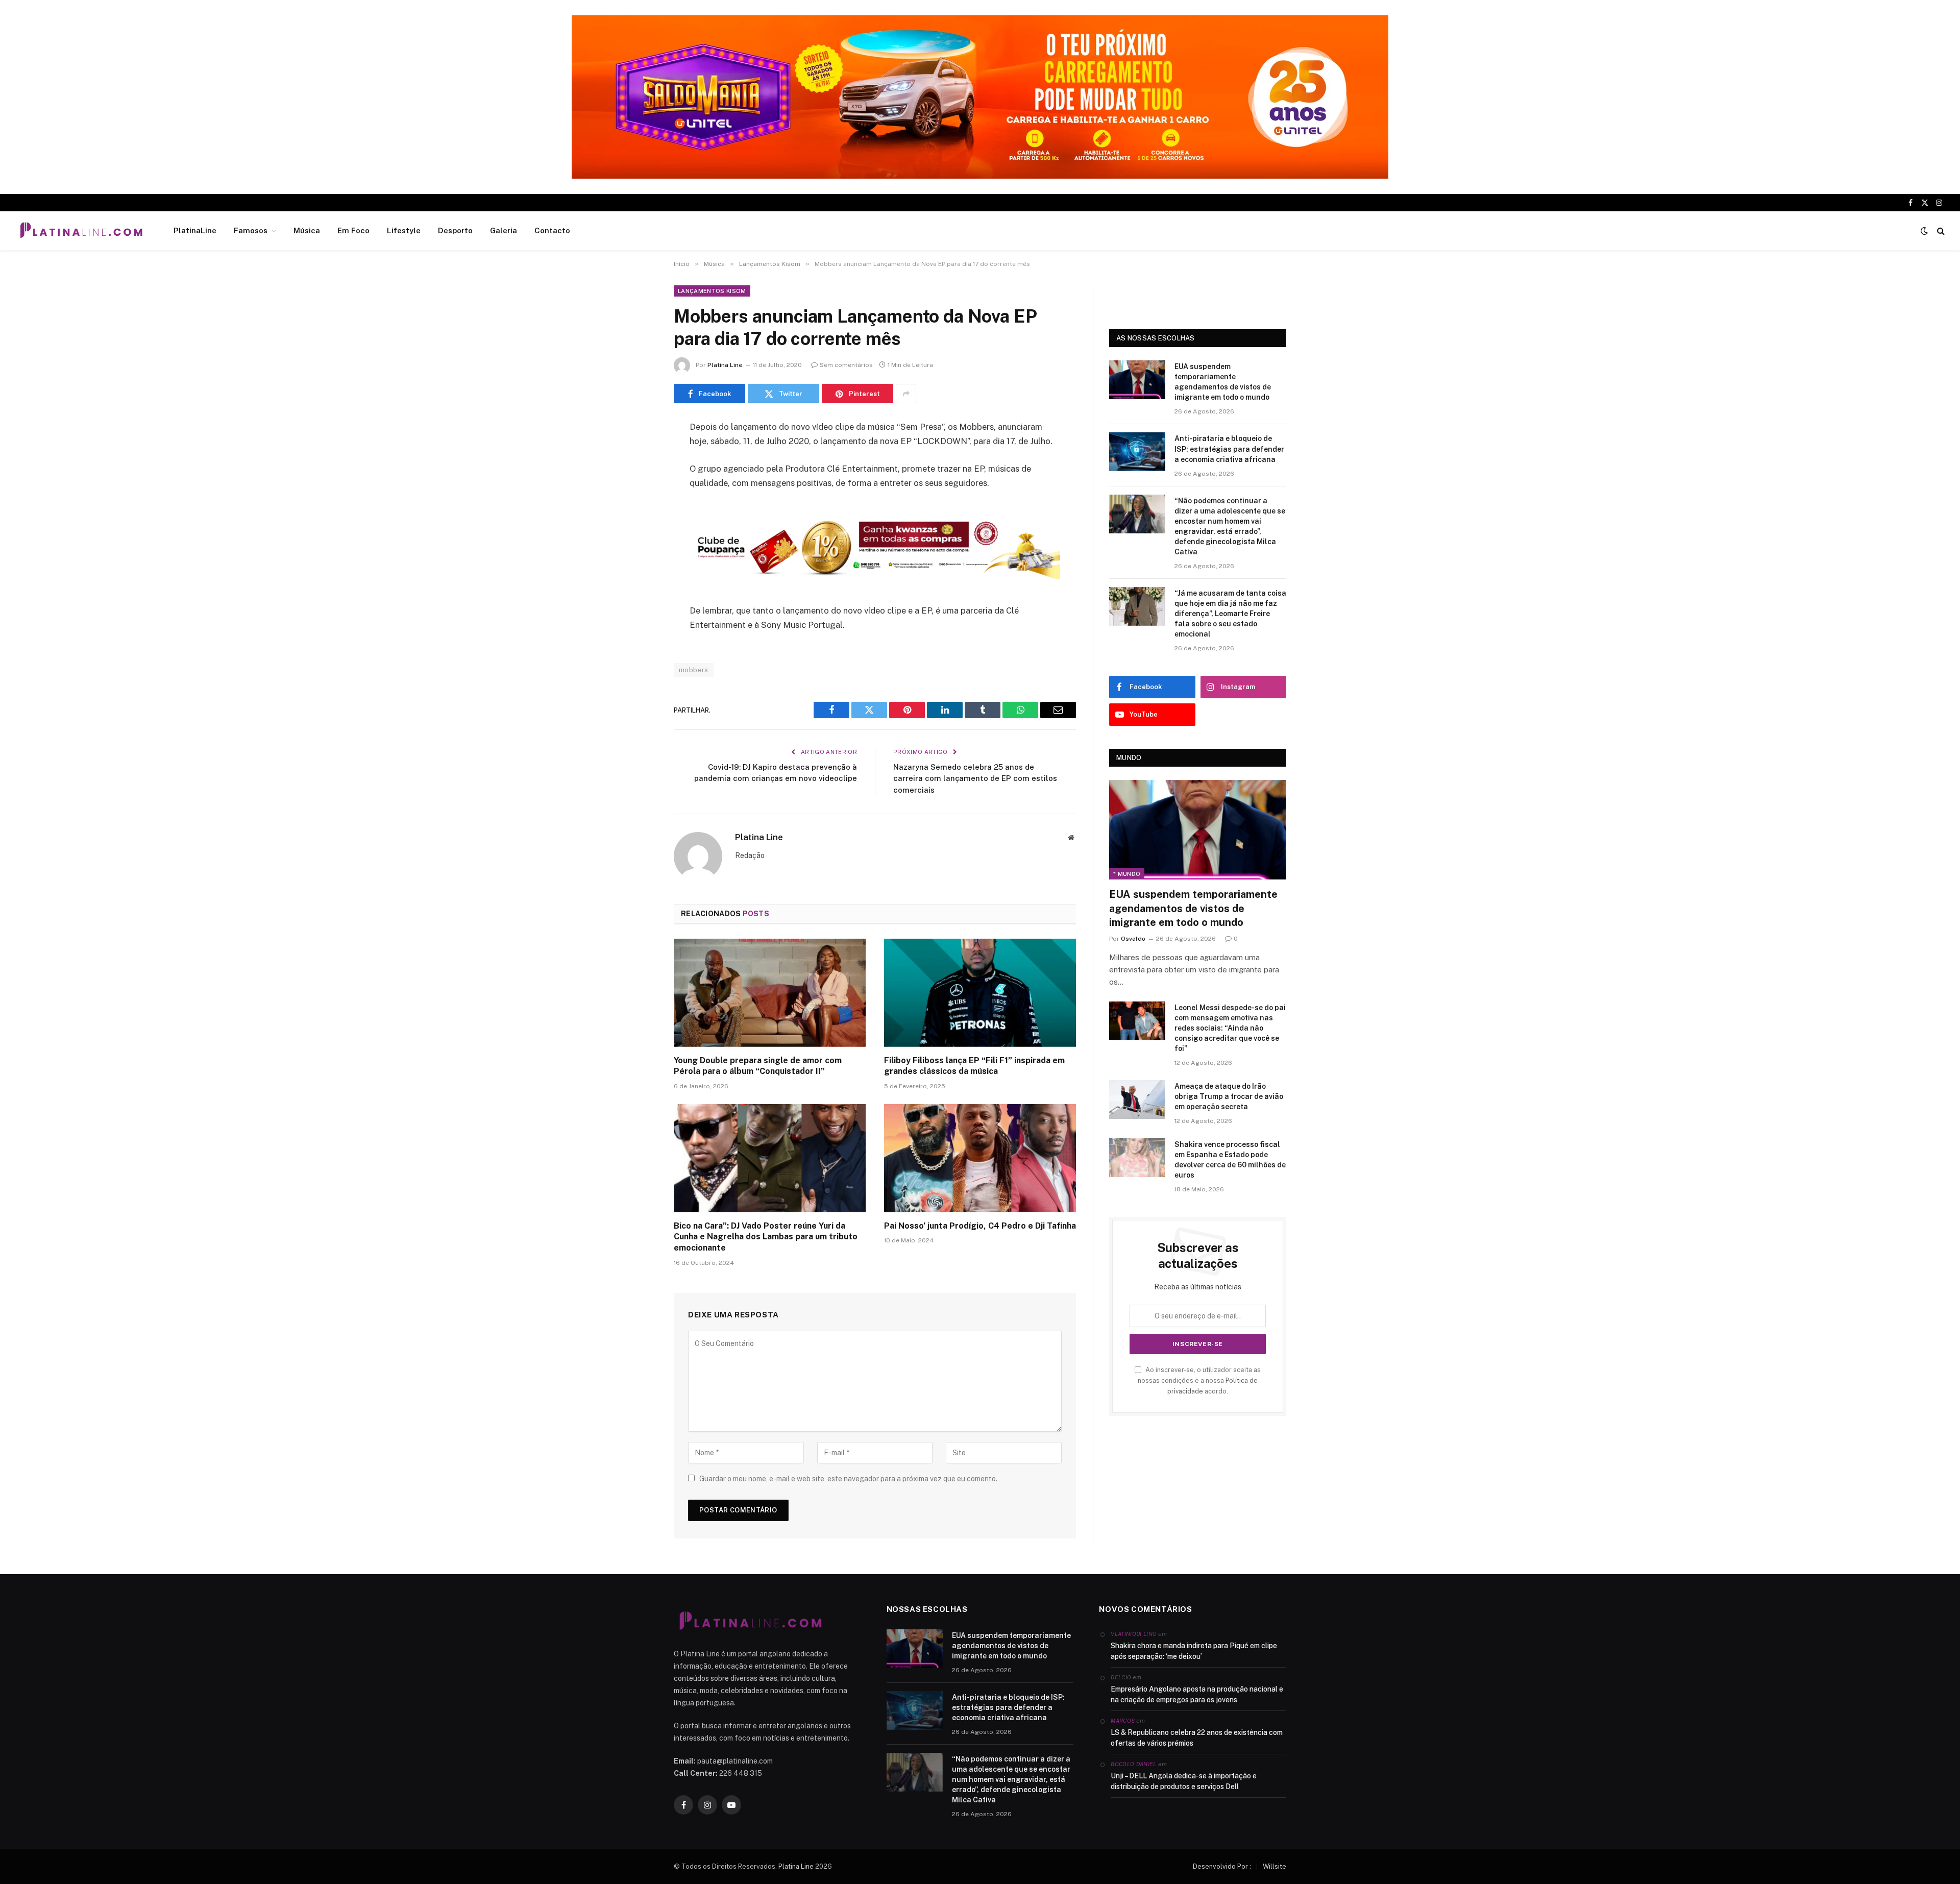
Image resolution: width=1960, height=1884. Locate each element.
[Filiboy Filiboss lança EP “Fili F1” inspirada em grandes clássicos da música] (980, 993)
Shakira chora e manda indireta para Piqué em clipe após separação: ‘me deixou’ (1194, 1651)
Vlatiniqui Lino (1134, 1634)
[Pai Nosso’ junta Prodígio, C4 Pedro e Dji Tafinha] (980, 1158)
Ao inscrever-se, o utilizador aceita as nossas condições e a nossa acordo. (1199, 1381)
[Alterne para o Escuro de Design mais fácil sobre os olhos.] (1924, 231)
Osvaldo (1133, 939)
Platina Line (725, 365)
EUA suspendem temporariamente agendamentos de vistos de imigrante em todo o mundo (1223, 382)
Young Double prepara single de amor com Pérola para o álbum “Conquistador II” (758, 1066)
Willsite (1275, 1866)
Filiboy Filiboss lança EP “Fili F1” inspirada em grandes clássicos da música (974, 1066)
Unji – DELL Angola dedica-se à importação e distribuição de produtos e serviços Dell (1184, 1781)
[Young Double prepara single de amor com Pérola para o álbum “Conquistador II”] (770, 993)
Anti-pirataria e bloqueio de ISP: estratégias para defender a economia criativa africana (1229, 449)
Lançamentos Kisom (712, 291)
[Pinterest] (638, 532)
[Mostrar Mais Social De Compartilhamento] (906, 394)
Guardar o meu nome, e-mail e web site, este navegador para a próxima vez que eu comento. (848, 1479)
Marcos (1123, 1721)
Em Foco (353, 230)
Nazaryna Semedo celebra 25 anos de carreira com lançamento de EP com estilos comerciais (975, 778)
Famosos (251, 230)
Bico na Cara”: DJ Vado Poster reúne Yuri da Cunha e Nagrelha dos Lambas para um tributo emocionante (766, 1237)
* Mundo (1127, 874)
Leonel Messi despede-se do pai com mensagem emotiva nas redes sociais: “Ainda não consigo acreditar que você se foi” (1230, 1028)
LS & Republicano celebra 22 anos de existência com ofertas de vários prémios (1197, 1738)
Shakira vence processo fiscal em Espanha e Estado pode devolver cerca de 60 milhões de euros (1230, 1160)
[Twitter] (638, 480)
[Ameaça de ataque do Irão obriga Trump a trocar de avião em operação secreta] (1137, 1099)
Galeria (504, 230)
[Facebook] (638, 454)
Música (307, 230)
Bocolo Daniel (1133, 1764)
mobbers (694, 670)
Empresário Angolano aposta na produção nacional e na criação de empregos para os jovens (1197, 1694)
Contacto (552, 230)
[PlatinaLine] (81, 231)
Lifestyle (404, 230)
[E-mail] (638, 558)
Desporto (455, 230)
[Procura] (1940, 231)
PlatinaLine (195, 230)
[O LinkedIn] (638, 506)
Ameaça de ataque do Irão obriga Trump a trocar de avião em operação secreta (1229, 1096)
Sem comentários (846, 365)
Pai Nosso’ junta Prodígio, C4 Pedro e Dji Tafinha (980, 1226)
